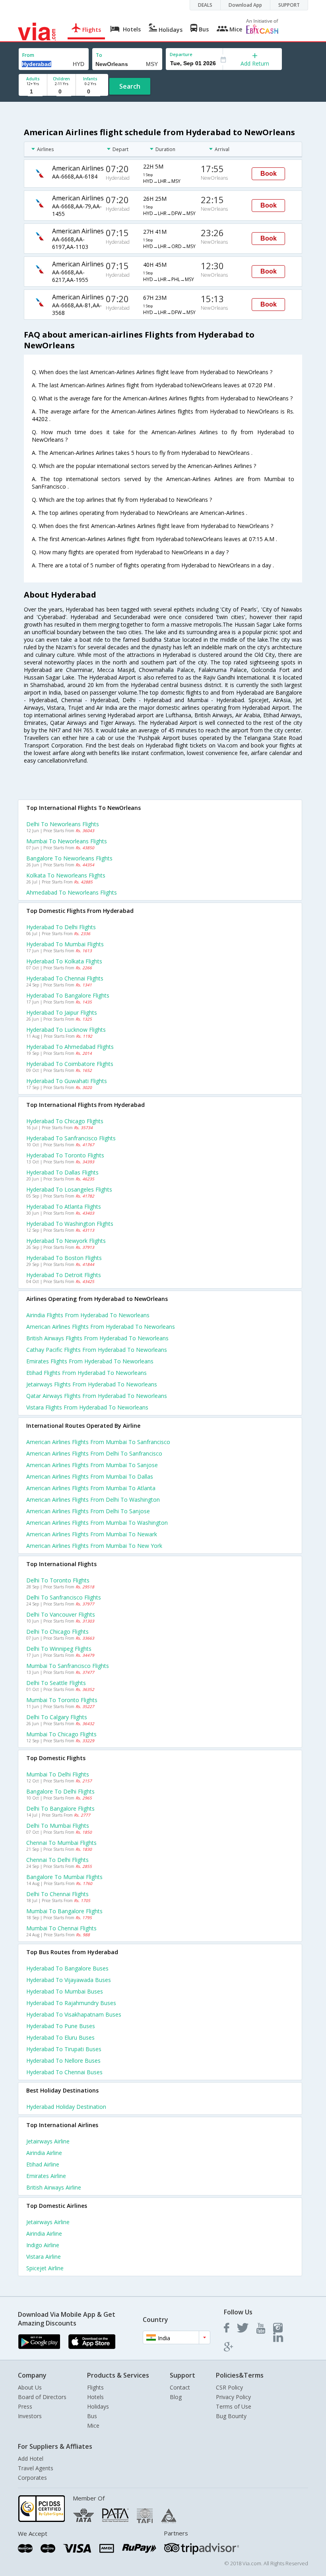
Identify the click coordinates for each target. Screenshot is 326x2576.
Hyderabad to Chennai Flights (65, 978)
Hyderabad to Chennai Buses (64, 2072)
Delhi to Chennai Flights (57, 1894)
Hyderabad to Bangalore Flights (68, 995)
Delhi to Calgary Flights (57, 1717)
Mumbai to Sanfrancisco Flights (68, 1666)
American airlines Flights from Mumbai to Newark (92, 1534)
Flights (95, 2387)
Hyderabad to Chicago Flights (65, 1121)
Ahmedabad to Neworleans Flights (72, 892)
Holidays (98, 2406)
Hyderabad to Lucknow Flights (66, 1030)
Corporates (32, 2478)
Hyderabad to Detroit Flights (64, 1275)
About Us (30, 2387)
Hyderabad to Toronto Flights (65, 1155)
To (99, 55)
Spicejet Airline (45, 2268)
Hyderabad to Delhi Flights (61, 927)
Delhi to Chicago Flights (57, 1632)
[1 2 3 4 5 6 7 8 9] (33, 92)
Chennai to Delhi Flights (57, 1860)
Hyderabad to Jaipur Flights (62, 1012)
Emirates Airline (46, 2176)
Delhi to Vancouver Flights (61, 1614)
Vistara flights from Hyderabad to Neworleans (87, 1407)
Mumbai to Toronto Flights (62, 1700)
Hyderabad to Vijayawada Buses (69, 1980)
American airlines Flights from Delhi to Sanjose (88, 1511)
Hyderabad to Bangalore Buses (67, 1968)
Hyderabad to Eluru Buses (60, 2037)
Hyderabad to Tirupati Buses (64, 2049)
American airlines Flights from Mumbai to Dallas (90, 1476)
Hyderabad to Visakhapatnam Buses (74, 2014)
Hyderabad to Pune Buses (61, 2026)
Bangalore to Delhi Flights (60, 1791)
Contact (180, 2387)
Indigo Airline (43, 2245)
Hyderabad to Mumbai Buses (65, 1991)
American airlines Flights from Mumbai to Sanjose (92, 1465)
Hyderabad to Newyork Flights (66, 1241)
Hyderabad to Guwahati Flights (67, 1081)
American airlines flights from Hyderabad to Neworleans (101, 1327)
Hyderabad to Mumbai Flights (65, 944)
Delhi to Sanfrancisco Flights (64, 1597)
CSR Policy (229, 2387)
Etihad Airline (43, 2164)
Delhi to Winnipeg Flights (59, 1649)
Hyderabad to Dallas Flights (62, 1172)
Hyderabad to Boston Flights (64, 1258)
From (28, 55)
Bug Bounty (231, 2416)
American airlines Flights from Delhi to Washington (93, 1500)
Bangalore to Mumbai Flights (64, 1877)
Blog (176, 2397)
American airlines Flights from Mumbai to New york (94, 1546)
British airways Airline (54, 2187)
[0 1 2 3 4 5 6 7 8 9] (61, 92)
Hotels (95, 2397)
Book (269, 174)
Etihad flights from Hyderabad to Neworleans (86, 1373)
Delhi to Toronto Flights (58, 1580)
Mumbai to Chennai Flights (61, 1928)
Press (25, 2406)
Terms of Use (234, 2406)
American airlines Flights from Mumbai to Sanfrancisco (98, 1442)
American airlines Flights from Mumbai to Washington (97, 1523)
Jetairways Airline (48, 2141)
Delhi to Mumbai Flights (58, 1826)
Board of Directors (42, 2397)
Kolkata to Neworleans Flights (66, 875)
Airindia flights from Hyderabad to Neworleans (88, 1315)
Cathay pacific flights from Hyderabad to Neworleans (97, 1350)
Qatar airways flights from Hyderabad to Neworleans (97, 1396)
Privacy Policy (233, 2397)
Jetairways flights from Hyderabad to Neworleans (92, 1384)
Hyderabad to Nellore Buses (63, 2061)
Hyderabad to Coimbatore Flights (70, 1064)
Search (130, 86)
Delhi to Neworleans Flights (63, 824)
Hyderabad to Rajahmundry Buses (71, 2003)
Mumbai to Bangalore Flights (64, 1911)
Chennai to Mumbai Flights (61, 1843)
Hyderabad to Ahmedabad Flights (70, 1047)
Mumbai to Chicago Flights (61, 1734)
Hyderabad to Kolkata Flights (64, 961)
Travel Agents (36, 2468)
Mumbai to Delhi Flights (58, 1774)
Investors (30, 2416)
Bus (92, 2416)
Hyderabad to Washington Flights (70, 1224)
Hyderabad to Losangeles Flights (69, 1189)
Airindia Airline (44, 2153)
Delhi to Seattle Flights (56, 1683)
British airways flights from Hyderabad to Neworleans (97, 1338)
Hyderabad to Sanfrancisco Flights (71, 1138)
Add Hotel (31, 2459)
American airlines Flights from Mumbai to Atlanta (91, 1488)
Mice (93, 2426)
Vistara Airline (44, 2257)
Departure (181, 54)
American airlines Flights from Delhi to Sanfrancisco (94, 1453)
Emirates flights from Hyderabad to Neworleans (90, 1361)
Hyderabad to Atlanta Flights (64, 1206)
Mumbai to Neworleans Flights (67, 841)
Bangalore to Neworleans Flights (69, 858)
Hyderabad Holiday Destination (66, 2107)
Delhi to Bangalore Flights (60, 1808)
